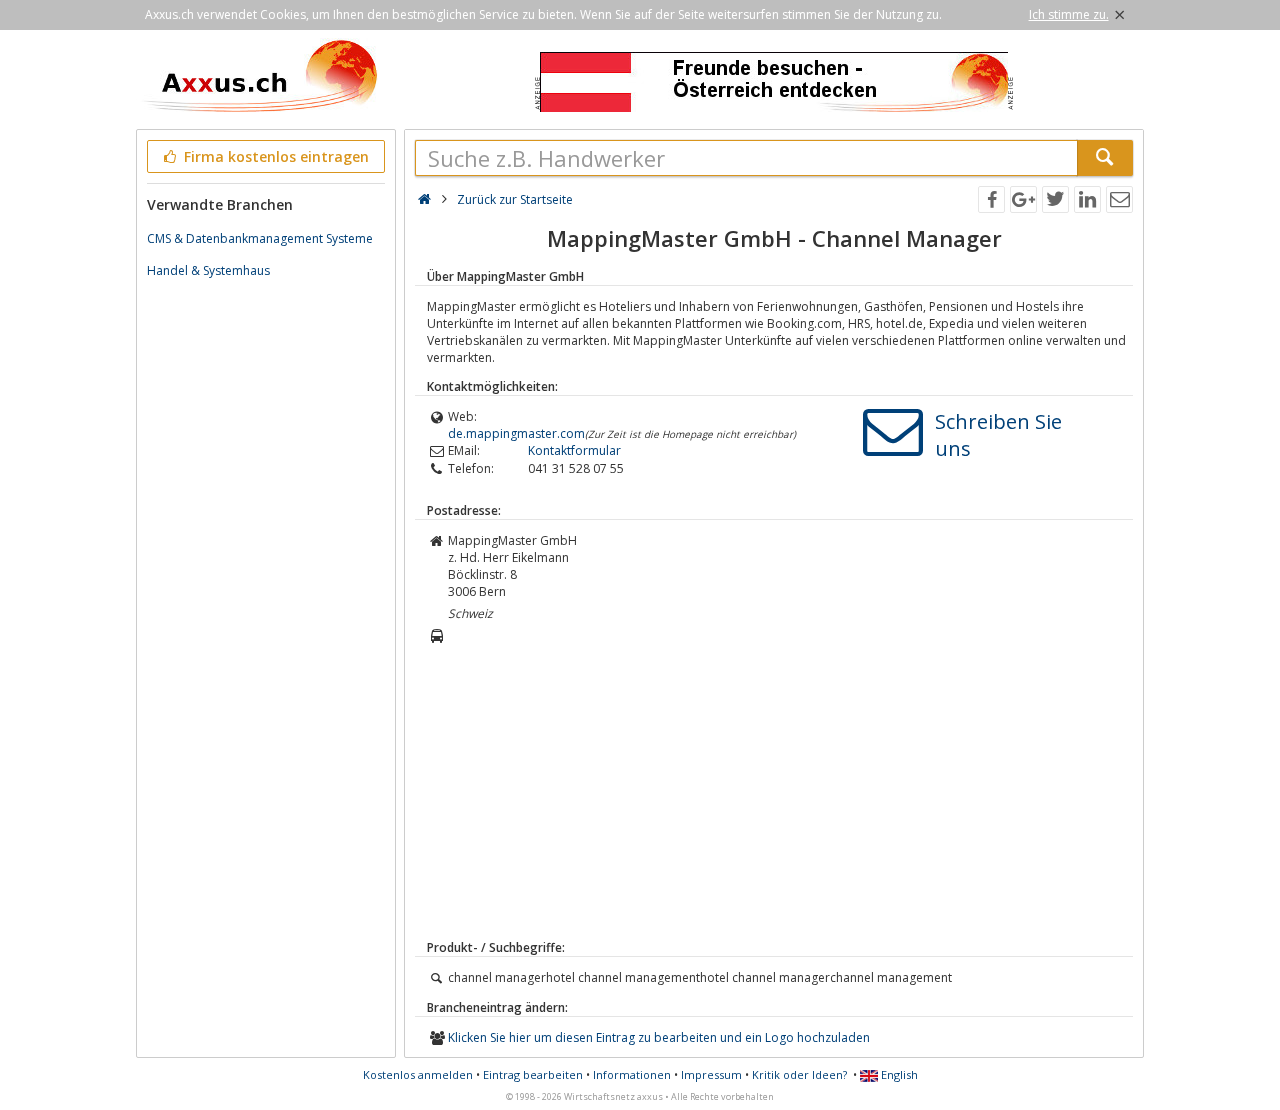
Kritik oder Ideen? (799, 1074)
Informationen (632, 1074)
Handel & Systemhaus (208, 270)
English (898, 1074)
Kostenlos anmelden (418, 1074)
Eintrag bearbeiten (533, 1074)
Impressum (711, 1074)
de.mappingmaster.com (516, 433)
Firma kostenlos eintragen (274, 156)
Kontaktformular (574, 450)
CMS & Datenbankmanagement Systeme (260, 238)
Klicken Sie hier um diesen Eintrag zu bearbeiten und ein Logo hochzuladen (659, 1037)
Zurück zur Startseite (515, 199)
